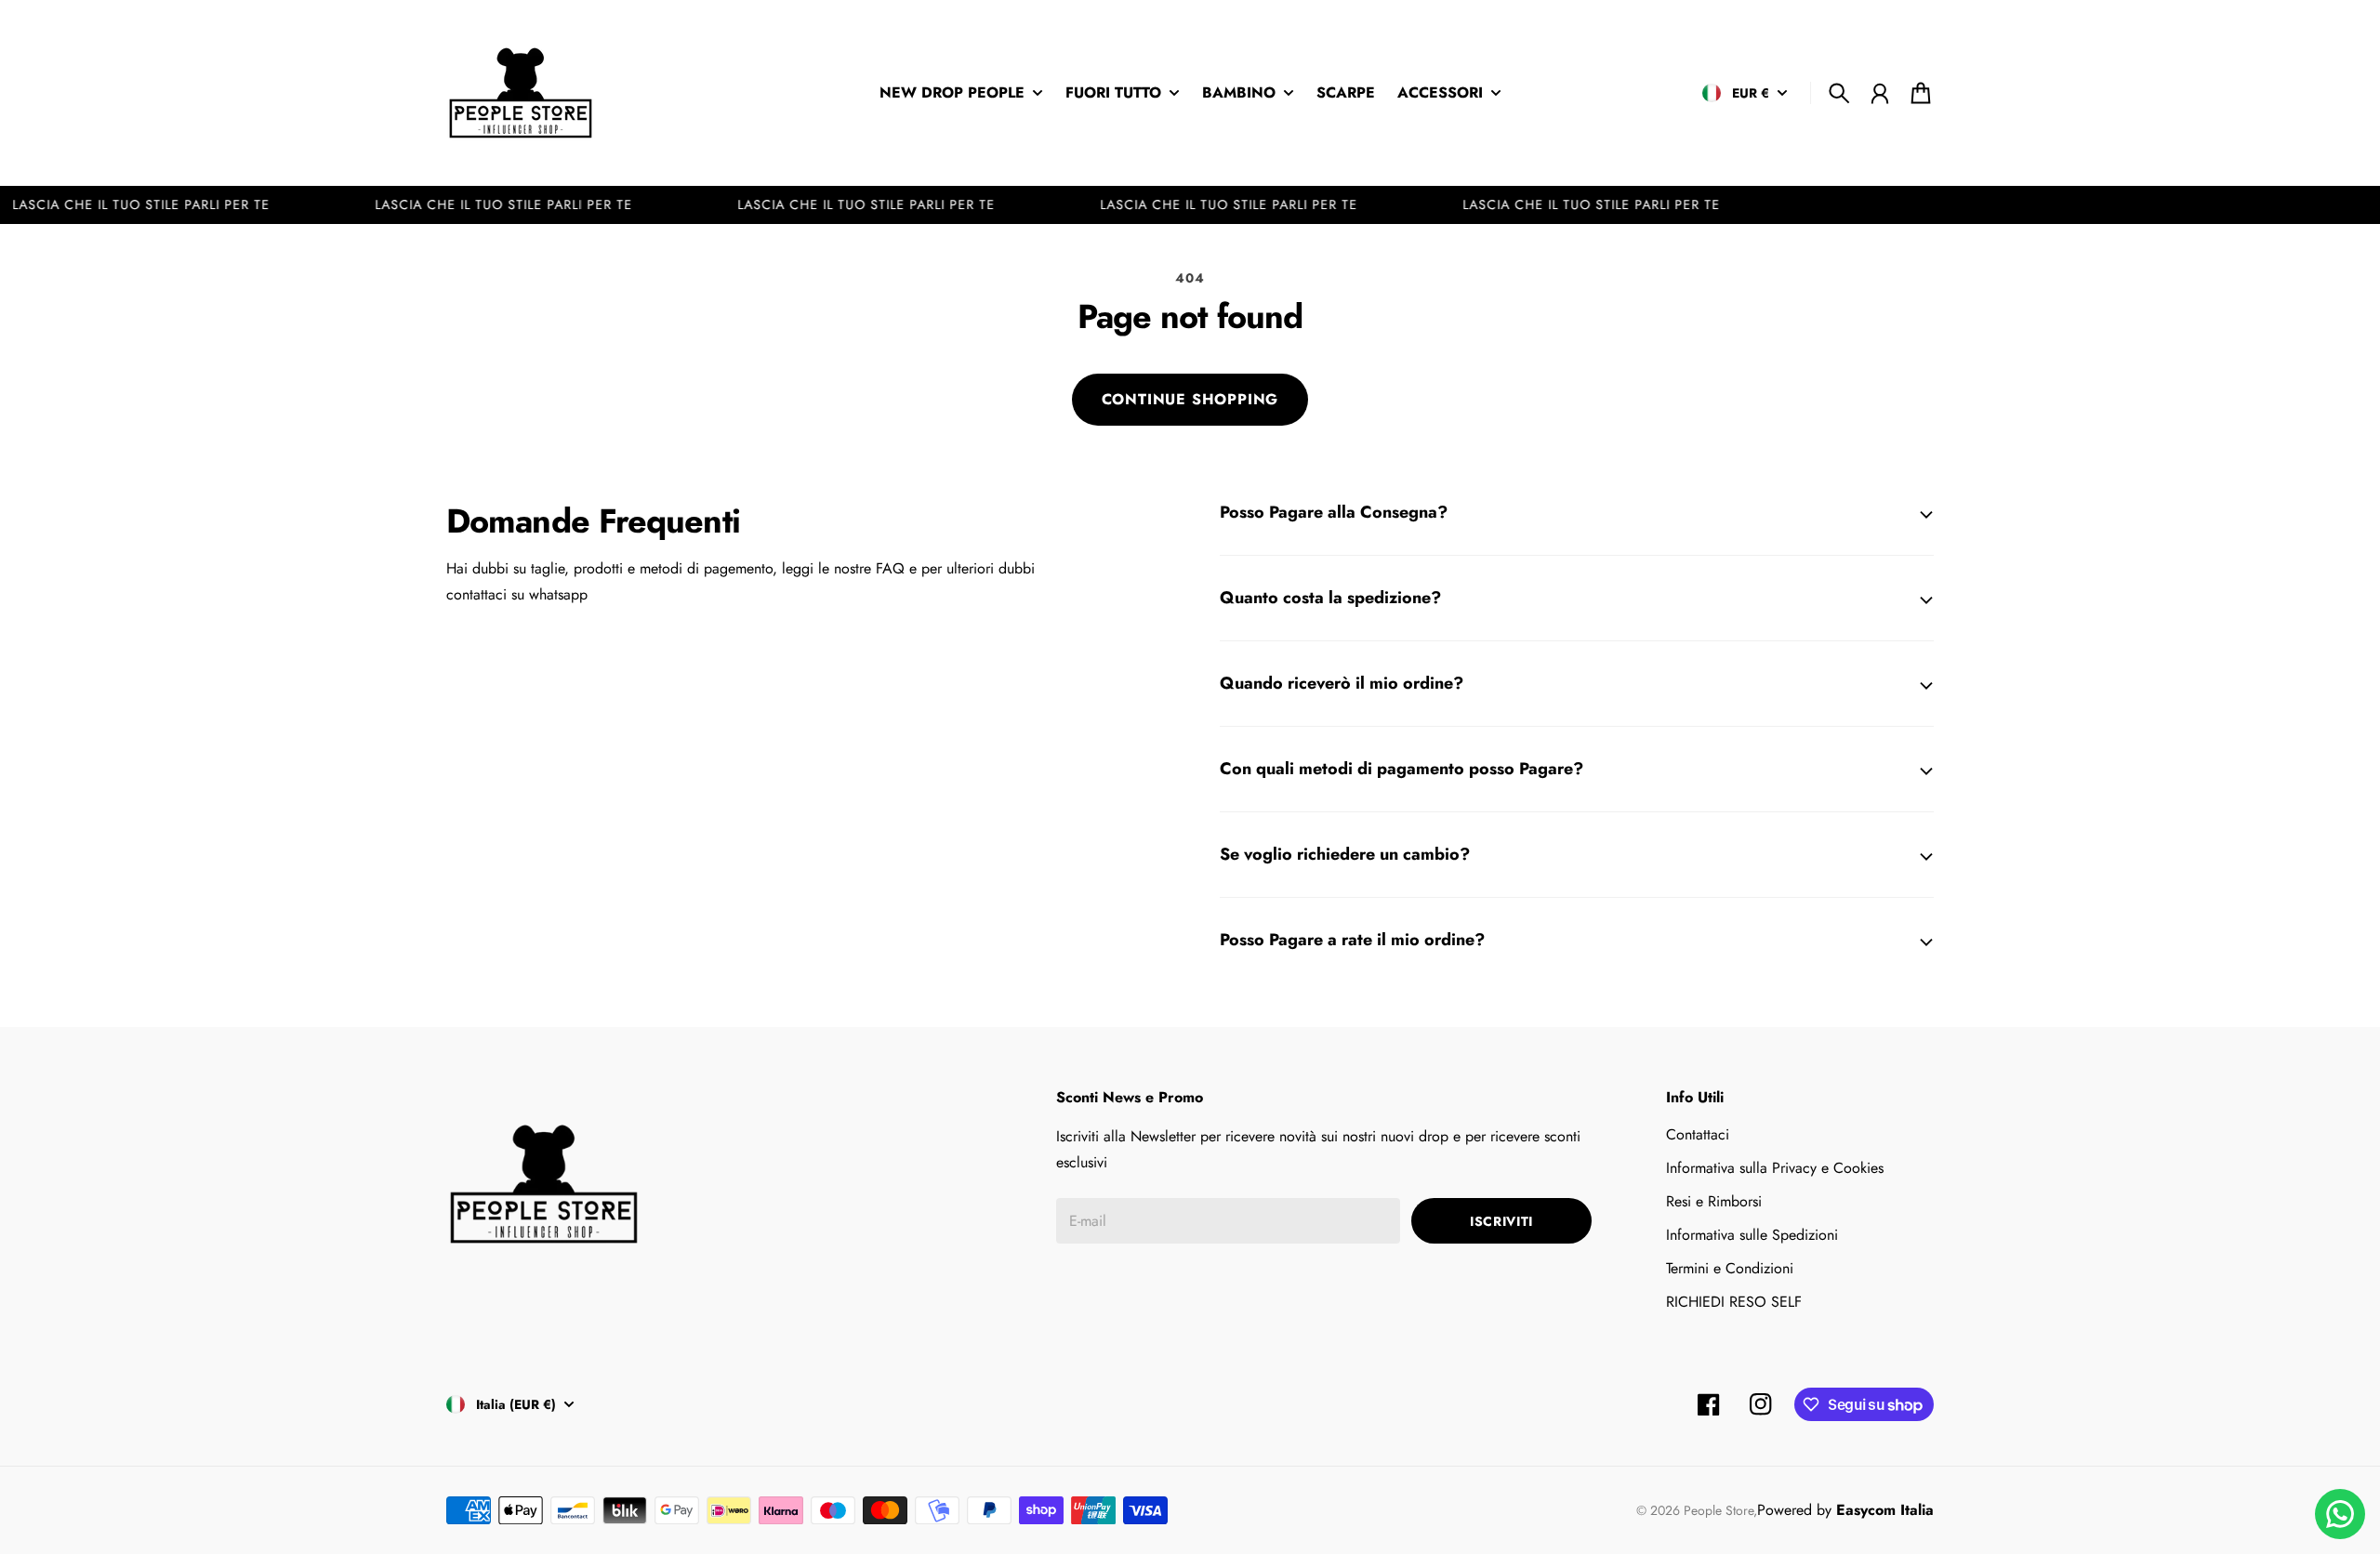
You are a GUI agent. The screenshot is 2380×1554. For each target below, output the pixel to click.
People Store (1719, 1510)
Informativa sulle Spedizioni (1752, 1235)
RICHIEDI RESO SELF (1734, 1302)
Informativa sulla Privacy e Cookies (1775, 1168)
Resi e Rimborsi (1714, 1201)
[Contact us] (2340, 1514)
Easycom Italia (1885, 1510)
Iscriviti (1501, 1221)
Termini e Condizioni (1730, 1268)
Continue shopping (1190, 399)
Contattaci (1698, 1134)
